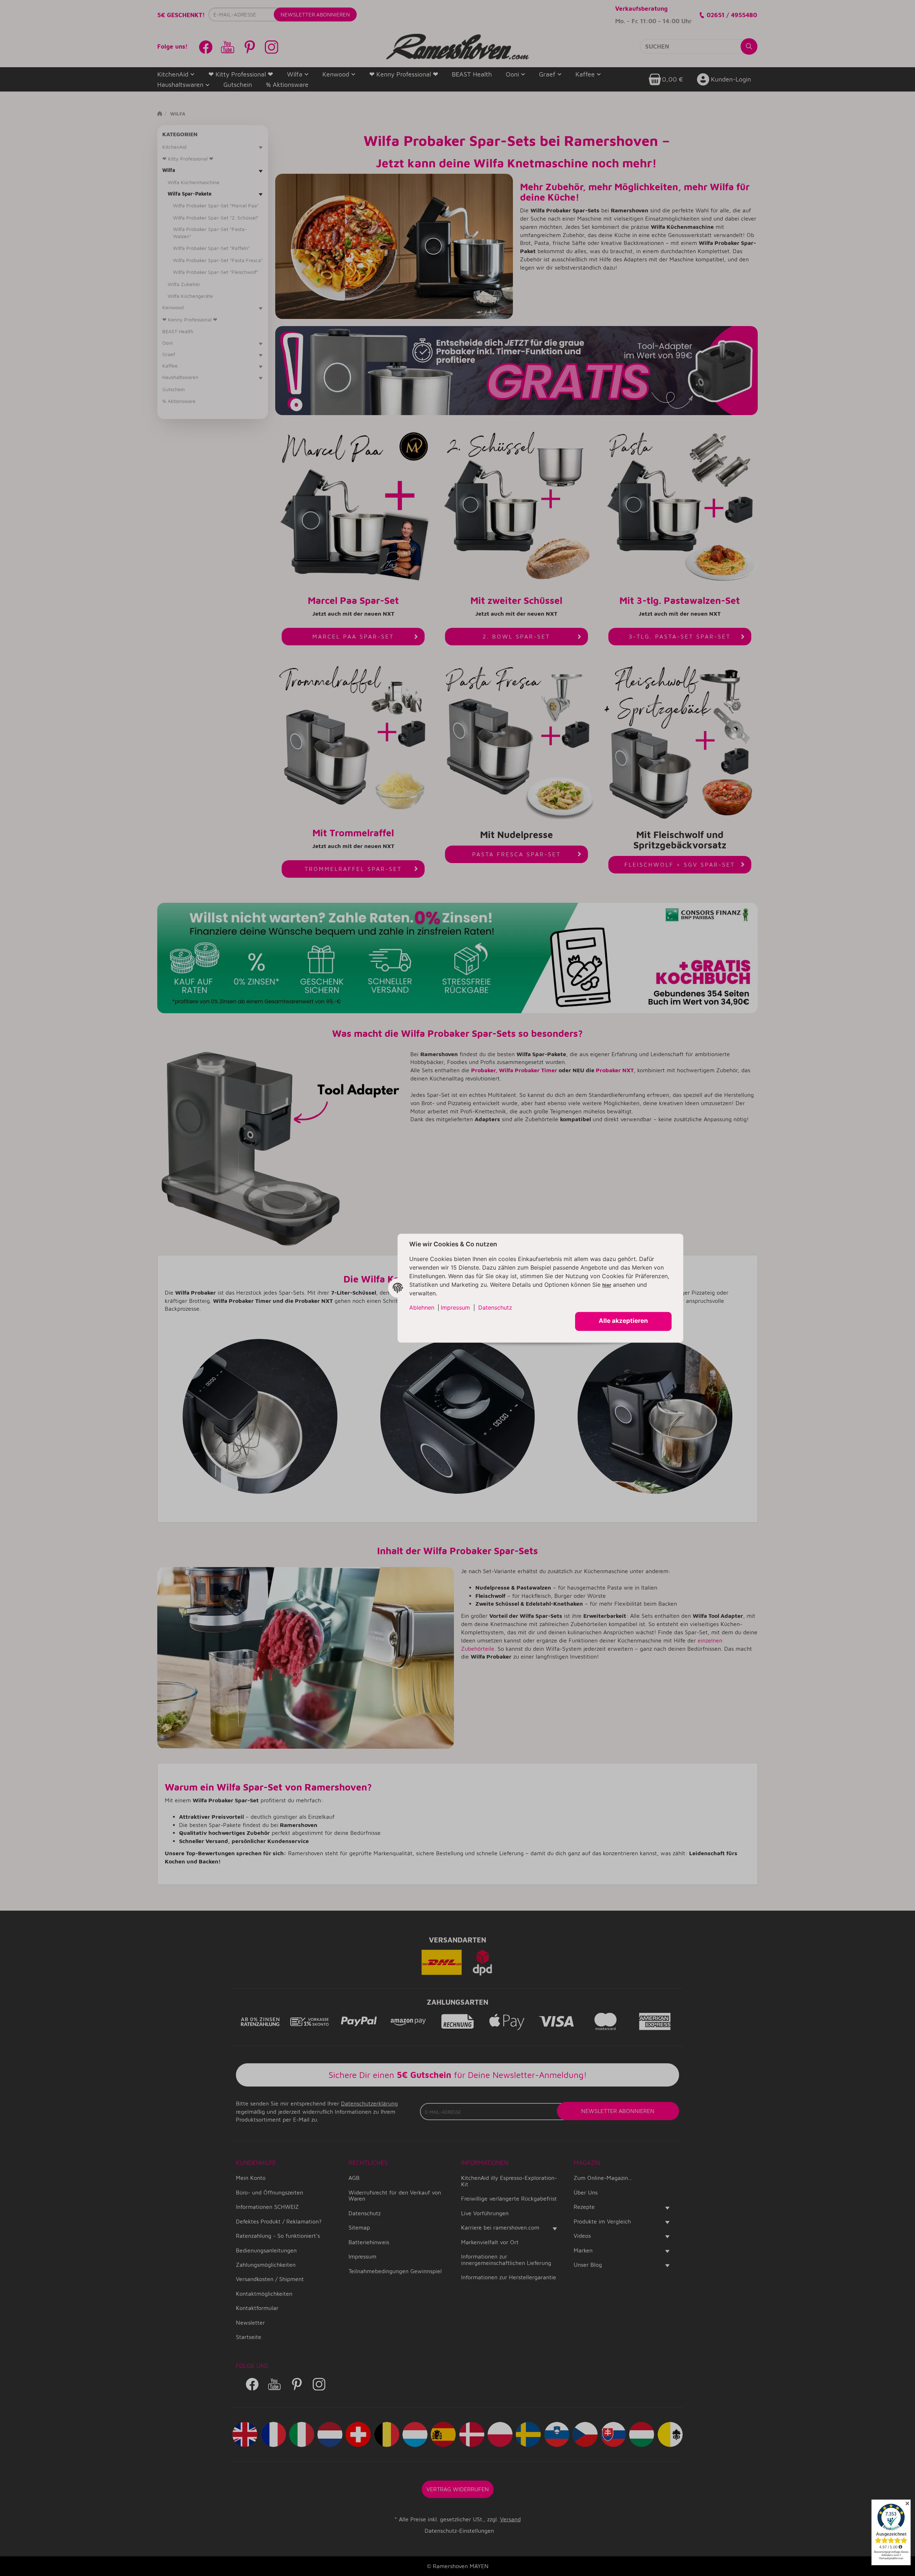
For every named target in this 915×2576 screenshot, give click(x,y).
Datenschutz (495, 1307)
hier (607, 1285)
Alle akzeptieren (623, 1321)
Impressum (455, 1307)
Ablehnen (422, 1307)
